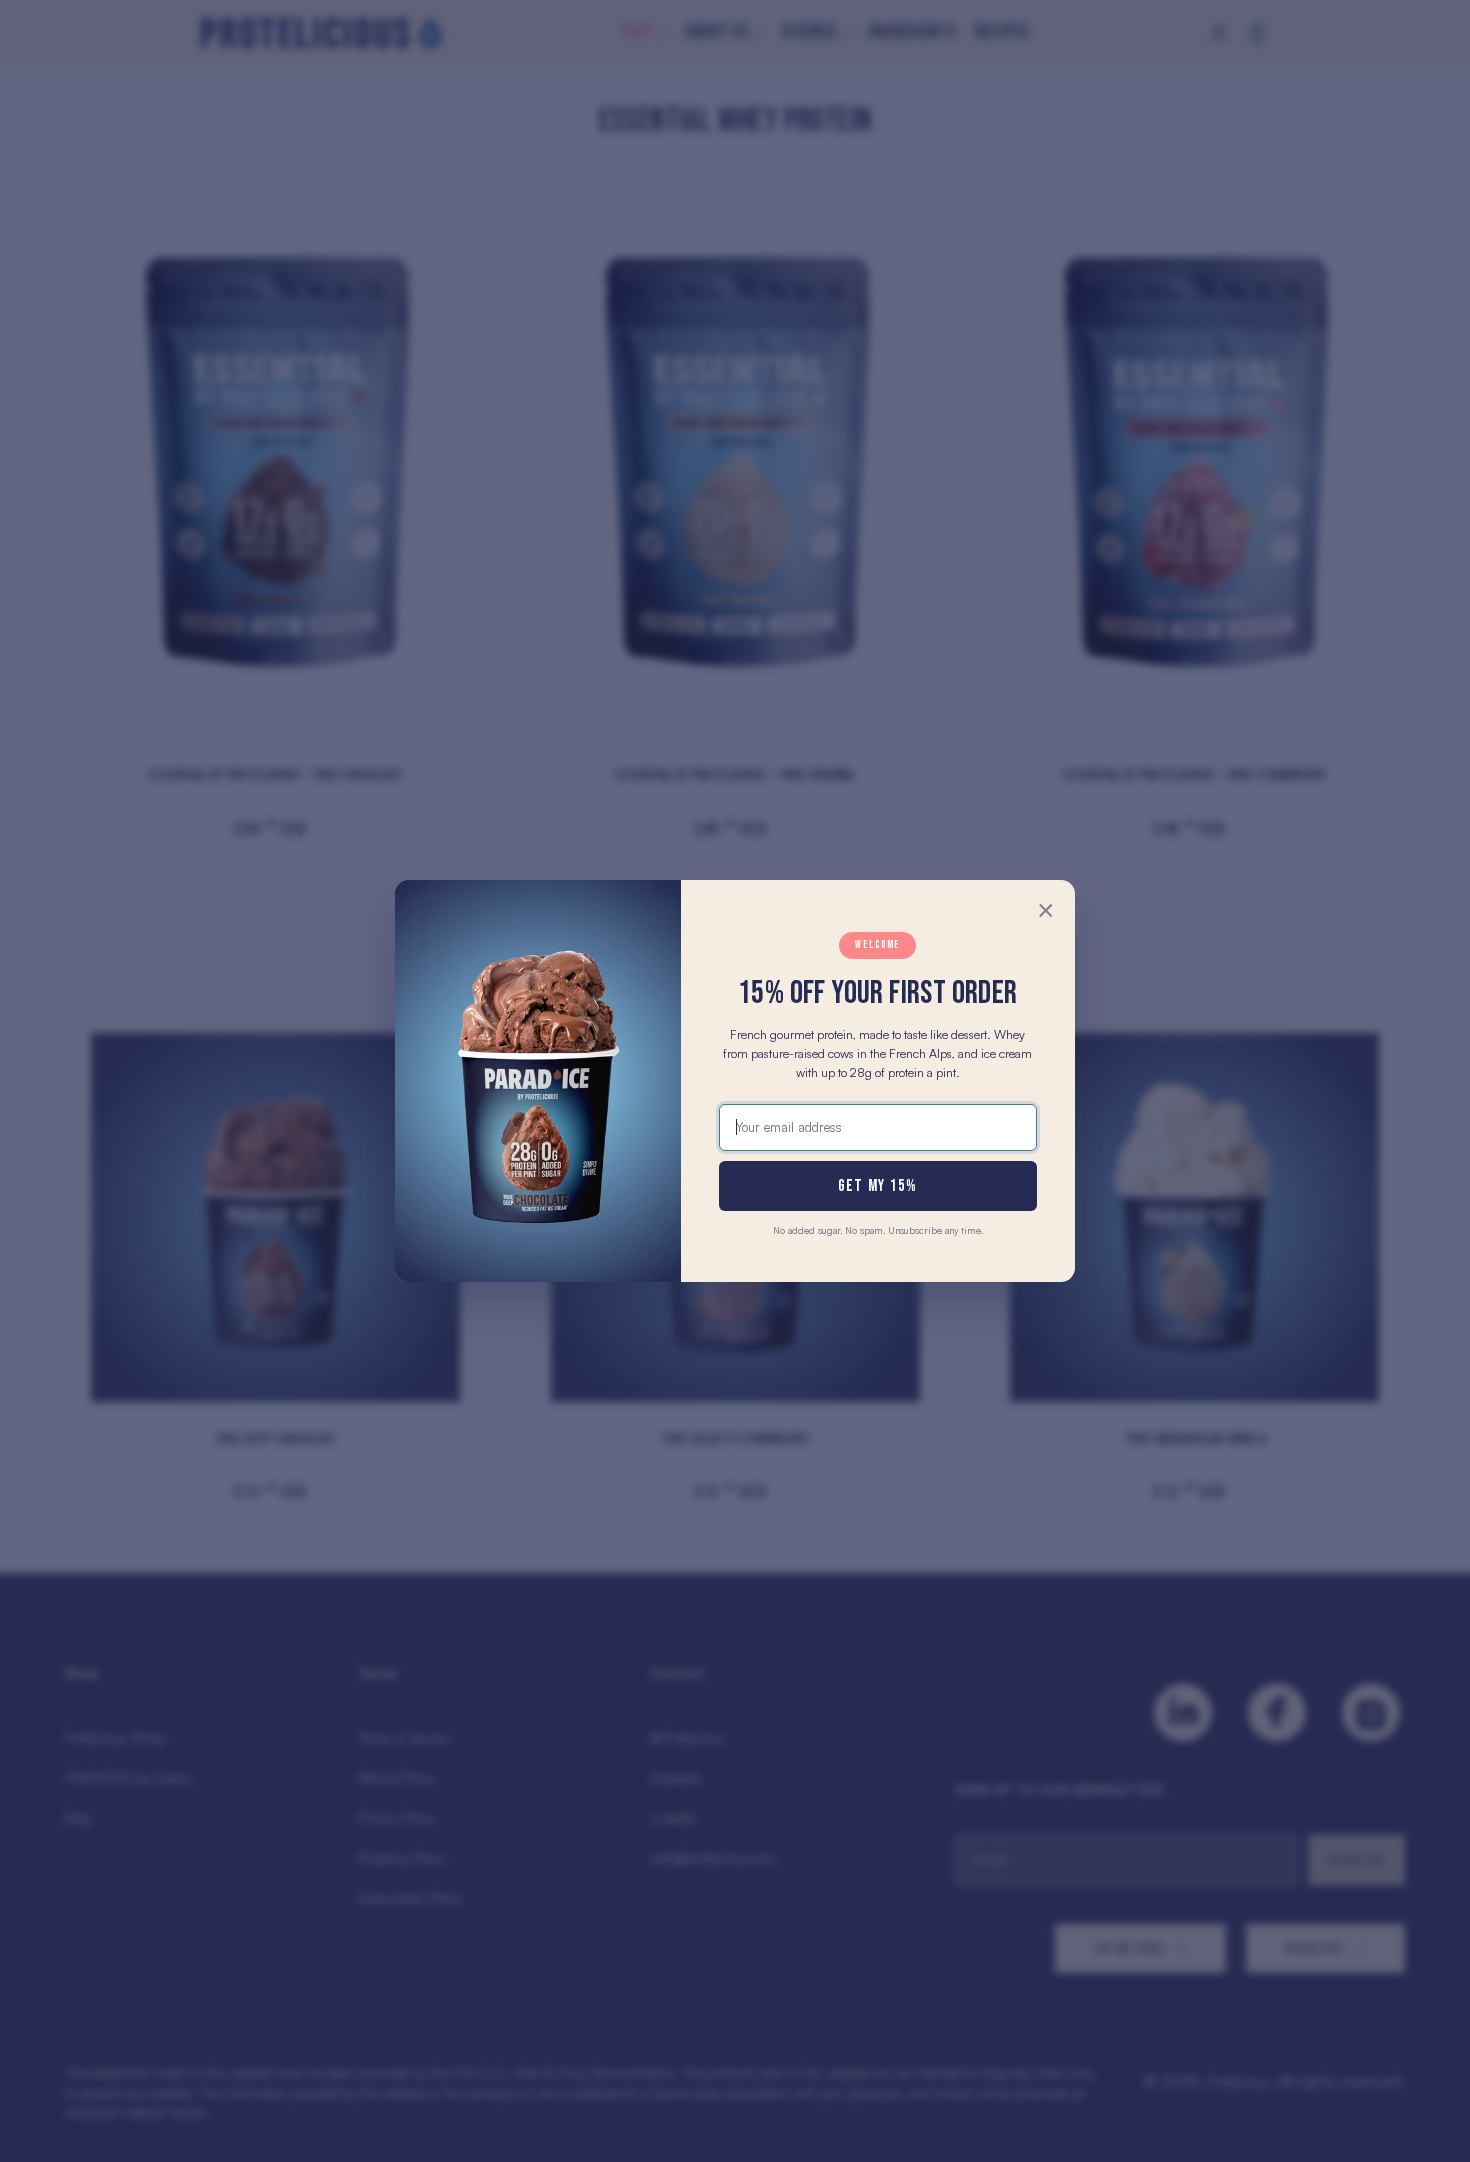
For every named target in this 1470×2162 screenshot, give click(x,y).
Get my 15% (878, 1186)
